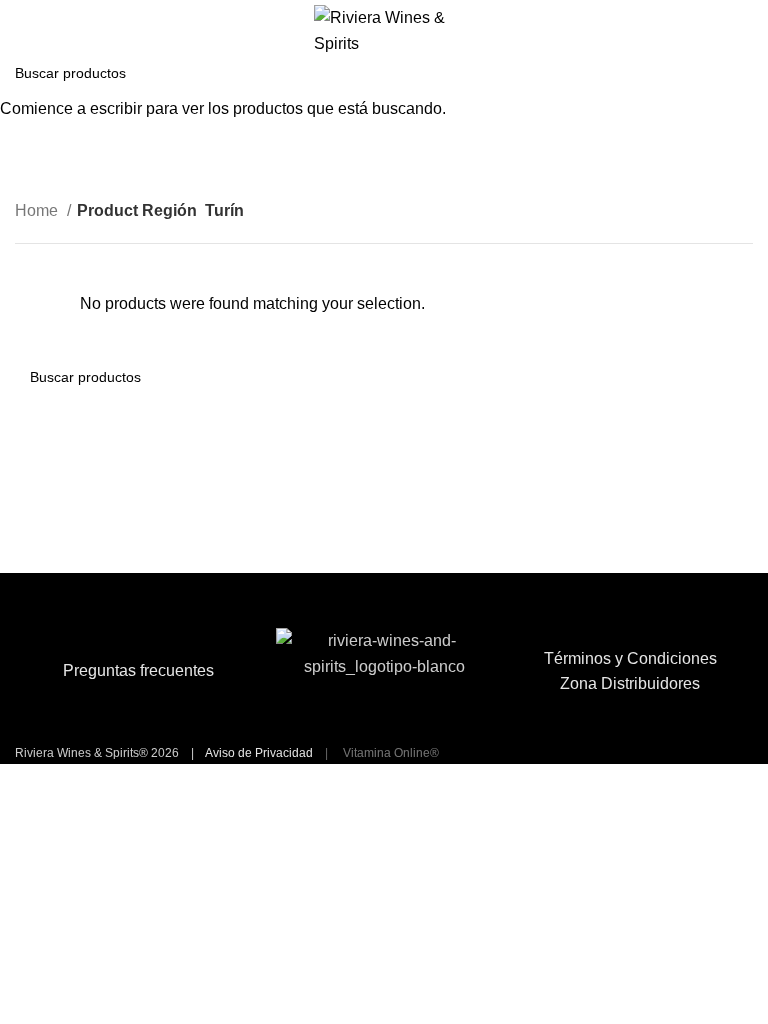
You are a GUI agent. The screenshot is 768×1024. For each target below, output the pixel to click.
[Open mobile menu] (23, 31)
